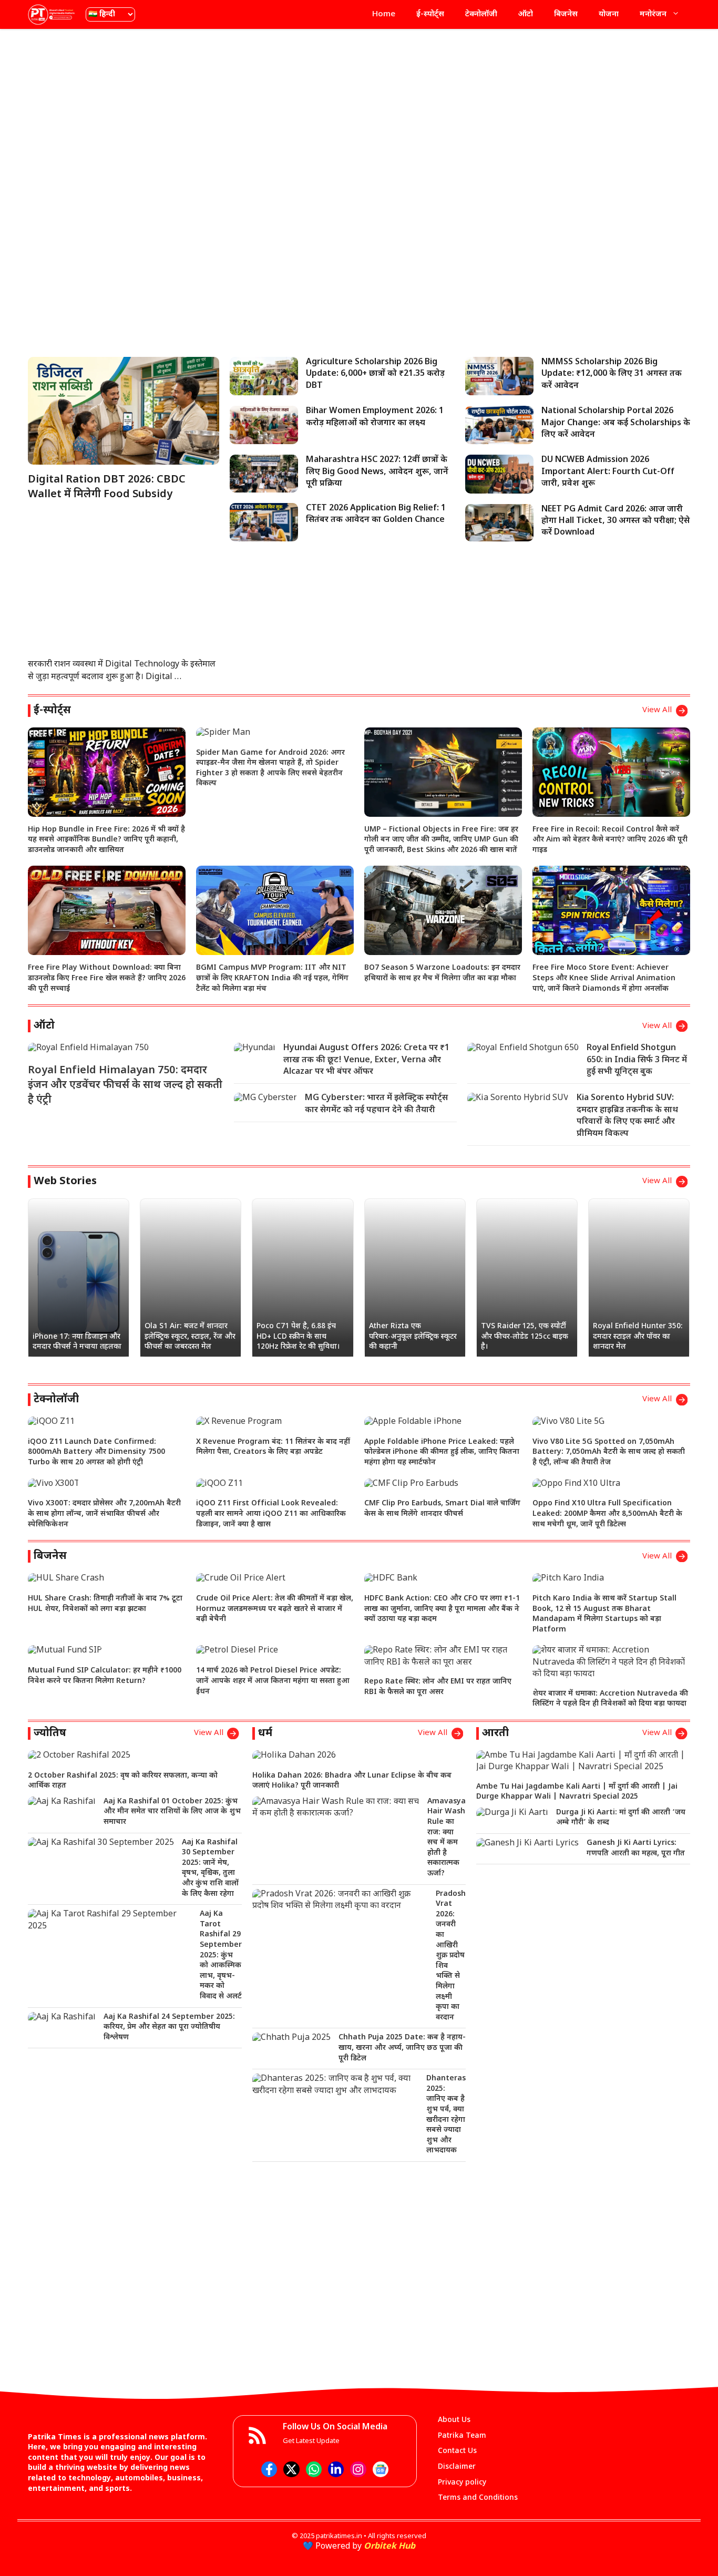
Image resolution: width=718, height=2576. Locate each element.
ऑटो (526, 14)
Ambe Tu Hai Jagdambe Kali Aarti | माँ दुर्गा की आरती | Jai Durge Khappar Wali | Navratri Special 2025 (577, 1792)
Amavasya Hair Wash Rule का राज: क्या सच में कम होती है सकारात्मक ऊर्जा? (447, 1838)
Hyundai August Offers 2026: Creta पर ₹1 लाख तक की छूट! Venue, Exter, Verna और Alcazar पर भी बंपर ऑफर (366, 1060)
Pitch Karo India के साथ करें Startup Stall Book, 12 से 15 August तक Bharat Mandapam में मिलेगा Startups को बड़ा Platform (604, 1614)
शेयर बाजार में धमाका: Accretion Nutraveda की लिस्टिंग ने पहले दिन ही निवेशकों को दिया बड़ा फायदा (610, 1699)
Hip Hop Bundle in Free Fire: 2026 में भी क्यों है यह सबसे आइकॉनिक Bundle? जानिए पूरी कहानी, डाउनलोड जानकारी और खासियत (106, 840)
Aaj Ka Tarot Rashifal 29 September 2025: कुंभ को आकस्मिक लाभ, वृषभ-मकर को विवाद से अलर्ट (221, 1955)
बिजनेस (566, 14)
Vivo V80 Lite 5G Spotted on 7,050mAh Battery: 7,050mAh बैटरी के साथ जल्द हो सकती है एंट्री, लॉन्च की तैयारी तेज (609, 1452)
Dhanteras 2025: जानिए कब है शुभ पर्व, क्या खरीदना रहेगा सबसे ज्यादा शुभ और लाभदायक (446, 2115)
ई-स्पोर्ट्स (430, 14)
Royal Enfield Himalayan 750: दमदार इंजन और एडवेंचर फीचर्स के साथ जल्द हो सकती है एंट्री (125, 1085)
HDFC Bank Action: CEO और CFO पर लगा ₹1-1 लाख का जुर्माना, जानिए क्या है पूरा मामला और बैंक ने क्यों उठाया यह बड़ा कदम (442, 1609)
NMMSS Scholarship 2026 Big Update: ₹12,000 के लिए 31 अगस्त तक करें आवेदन (612, 374)
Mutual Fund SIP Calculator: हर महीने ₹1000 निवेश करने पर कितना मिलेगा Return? (105, 1676)
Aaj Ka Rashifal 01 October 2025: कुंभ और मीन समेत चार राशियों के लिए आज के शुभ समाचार (172, 1812)
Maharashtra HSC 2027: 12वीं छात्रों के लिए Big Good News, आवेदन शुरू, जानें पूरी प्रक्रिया (377, 472)
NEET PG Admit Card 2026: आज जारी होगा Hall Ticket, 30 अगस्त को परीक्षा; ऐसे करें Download (616, 521)
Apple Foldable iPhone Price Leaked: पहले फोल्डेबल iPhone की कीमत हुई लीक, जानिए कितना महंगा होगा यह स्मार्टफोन (442, 1452)
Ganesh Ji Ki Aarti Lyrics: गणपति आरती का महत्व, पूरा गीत (636, 1848)
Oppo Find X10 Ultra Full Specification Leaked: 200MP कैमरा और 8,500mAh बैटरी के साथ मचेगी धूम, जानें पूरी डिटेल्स (607, 1514)
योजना (609, 14)
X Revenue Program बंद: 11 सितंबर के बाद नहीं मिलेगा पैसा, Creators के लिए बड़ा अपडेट (273, 1447)
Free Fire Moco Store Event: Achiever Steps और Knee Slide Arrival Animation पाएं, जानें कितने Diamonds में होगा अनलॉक (604, 978)
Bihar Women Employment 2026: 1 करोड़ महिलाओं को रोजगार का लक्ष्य (375, 417)
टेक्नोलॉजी (481, 14)
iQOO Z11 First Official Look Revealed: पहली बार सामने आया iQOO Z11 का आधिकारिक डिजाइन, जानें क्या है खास (271, 1514)
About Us (454, 2420)
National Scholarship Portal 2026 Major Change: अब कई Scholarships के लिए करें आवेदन (616, 423)
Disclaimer (457, 2467)
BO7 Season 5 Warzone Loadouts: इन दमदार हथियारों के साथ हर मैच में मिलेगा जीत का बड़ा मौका (442, 973)
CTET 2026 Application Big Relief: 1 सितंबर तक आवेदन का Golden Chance (376, 514)
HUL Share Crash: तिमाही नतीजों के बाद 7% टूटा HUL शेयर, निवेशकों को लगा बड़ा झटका (105, 1604)
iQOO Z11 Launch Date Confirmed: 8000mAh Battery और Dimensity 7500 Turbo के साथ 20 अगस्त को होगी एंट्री (96, 1452)
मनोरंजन (653, 14)
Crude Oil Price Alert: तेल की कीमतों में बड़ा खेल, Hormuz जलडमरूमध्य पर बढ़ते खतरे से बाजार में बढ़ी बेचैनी (275, 1609)
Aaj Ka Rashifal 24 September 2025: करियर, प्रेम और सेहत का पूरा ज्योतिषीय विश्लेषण (169, 2027)
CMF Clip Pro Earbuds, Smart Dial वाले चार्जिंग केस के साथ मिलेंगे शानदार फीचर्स (442, 1509)
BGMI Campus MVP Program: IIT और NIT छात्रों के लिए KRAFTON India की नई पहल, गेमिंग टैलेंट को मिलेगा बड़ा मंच (272, 978)
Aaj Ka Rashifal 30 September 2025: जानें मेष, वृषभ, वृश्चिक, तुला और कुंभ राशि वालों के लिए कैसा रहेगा (210, 1868)
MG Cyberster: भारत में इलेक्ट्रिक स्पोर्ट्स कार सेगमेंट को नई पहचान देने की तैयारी (376, 1104)
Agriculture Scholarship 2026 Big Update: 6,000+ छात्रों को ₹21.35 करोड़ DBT (375, 374)
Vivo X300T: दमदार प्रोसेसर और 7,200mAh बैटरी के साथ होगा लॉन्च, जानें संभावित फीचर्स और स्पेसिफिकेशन (104, 1514)
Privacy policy (462, 2483)
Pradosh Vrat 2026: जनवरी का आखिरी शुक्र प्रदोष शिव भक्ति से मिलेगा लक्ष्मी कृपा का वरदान (451, 1956)
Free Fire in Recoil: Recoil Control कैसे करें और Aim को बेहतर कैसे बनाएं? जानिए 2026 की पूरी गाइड (610, 840)
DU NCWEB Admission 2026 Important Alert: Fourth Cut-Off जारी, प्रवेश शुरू (608, 472)
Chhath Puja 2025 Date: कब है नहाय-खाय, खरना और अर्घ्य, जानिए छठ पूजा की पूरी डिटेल (402, 2048)
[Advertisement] (359, 113)
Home (384, 14)
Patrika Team (462, 2436)
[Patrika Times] (52, 14)
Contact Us (457, 2451)
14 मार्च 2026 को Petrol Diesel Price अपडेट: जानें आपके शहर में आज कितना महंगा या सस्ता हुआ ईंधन (273, 1681)
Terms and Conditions (478, 2498)
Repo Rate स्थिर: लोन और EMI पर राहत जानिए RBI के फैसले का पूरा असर (438, 1687)
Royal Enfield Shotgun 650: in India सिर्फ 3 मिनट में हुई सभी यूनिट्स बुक (637, 1060)
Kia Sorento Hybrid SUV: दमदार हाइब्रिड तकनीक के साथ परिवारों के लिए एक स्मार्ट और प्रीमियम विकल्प (627, 1116)
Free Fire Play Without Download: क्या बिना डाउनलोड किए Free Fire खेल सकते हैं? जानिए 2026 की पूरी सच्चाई (107, 978)
